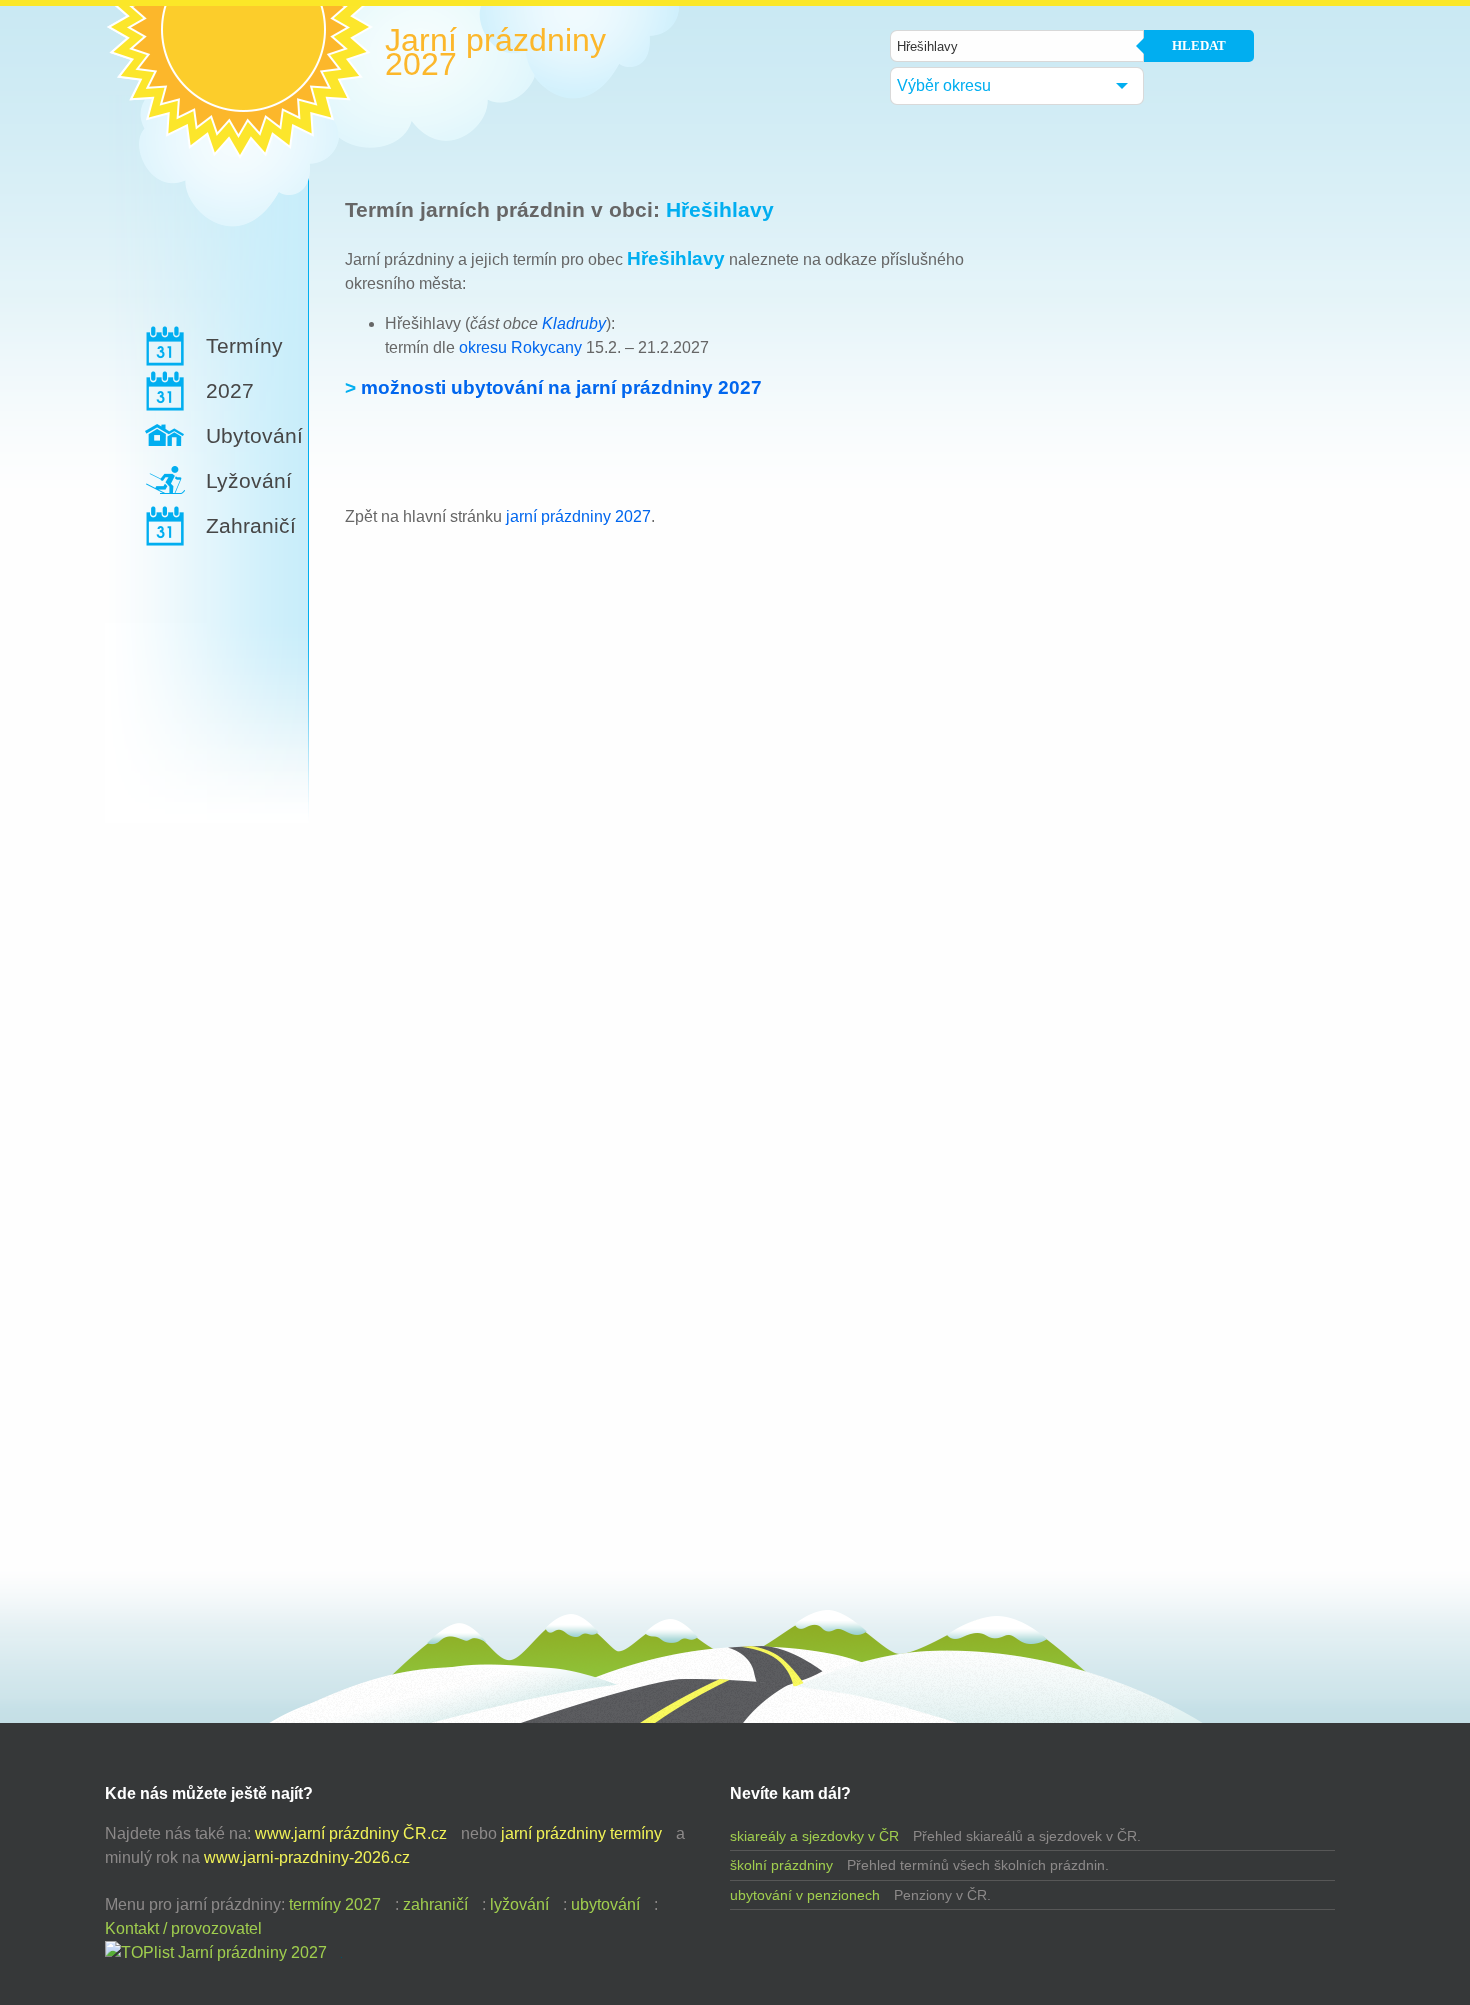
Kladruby (574, 323)
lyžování (519, 1904)
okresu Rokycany (520, 347)
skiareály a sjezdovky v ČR (814, 1836)
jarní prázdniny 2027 (578, 516)
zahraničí (435, 1904)
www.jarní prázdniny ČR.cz (351, 1833)
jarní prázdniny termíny (581, 1833)
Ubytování (254, 435)
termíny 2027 (335, 1904)
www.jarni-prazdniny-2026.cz (307, 1857)
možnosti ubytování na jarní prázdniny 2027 (561, 387)
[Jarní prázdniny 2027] (216, 1952)
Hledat (1199, 45)
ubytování (605, 1904)
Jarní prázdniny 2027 (495, 52)
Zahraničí (251, 525)
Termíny (244, 345)
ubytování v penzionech (805, 1895)
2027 (230, 390)
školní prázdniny (781, 1865)
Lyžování (249, 480)
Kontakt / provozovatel (183, 1928)
